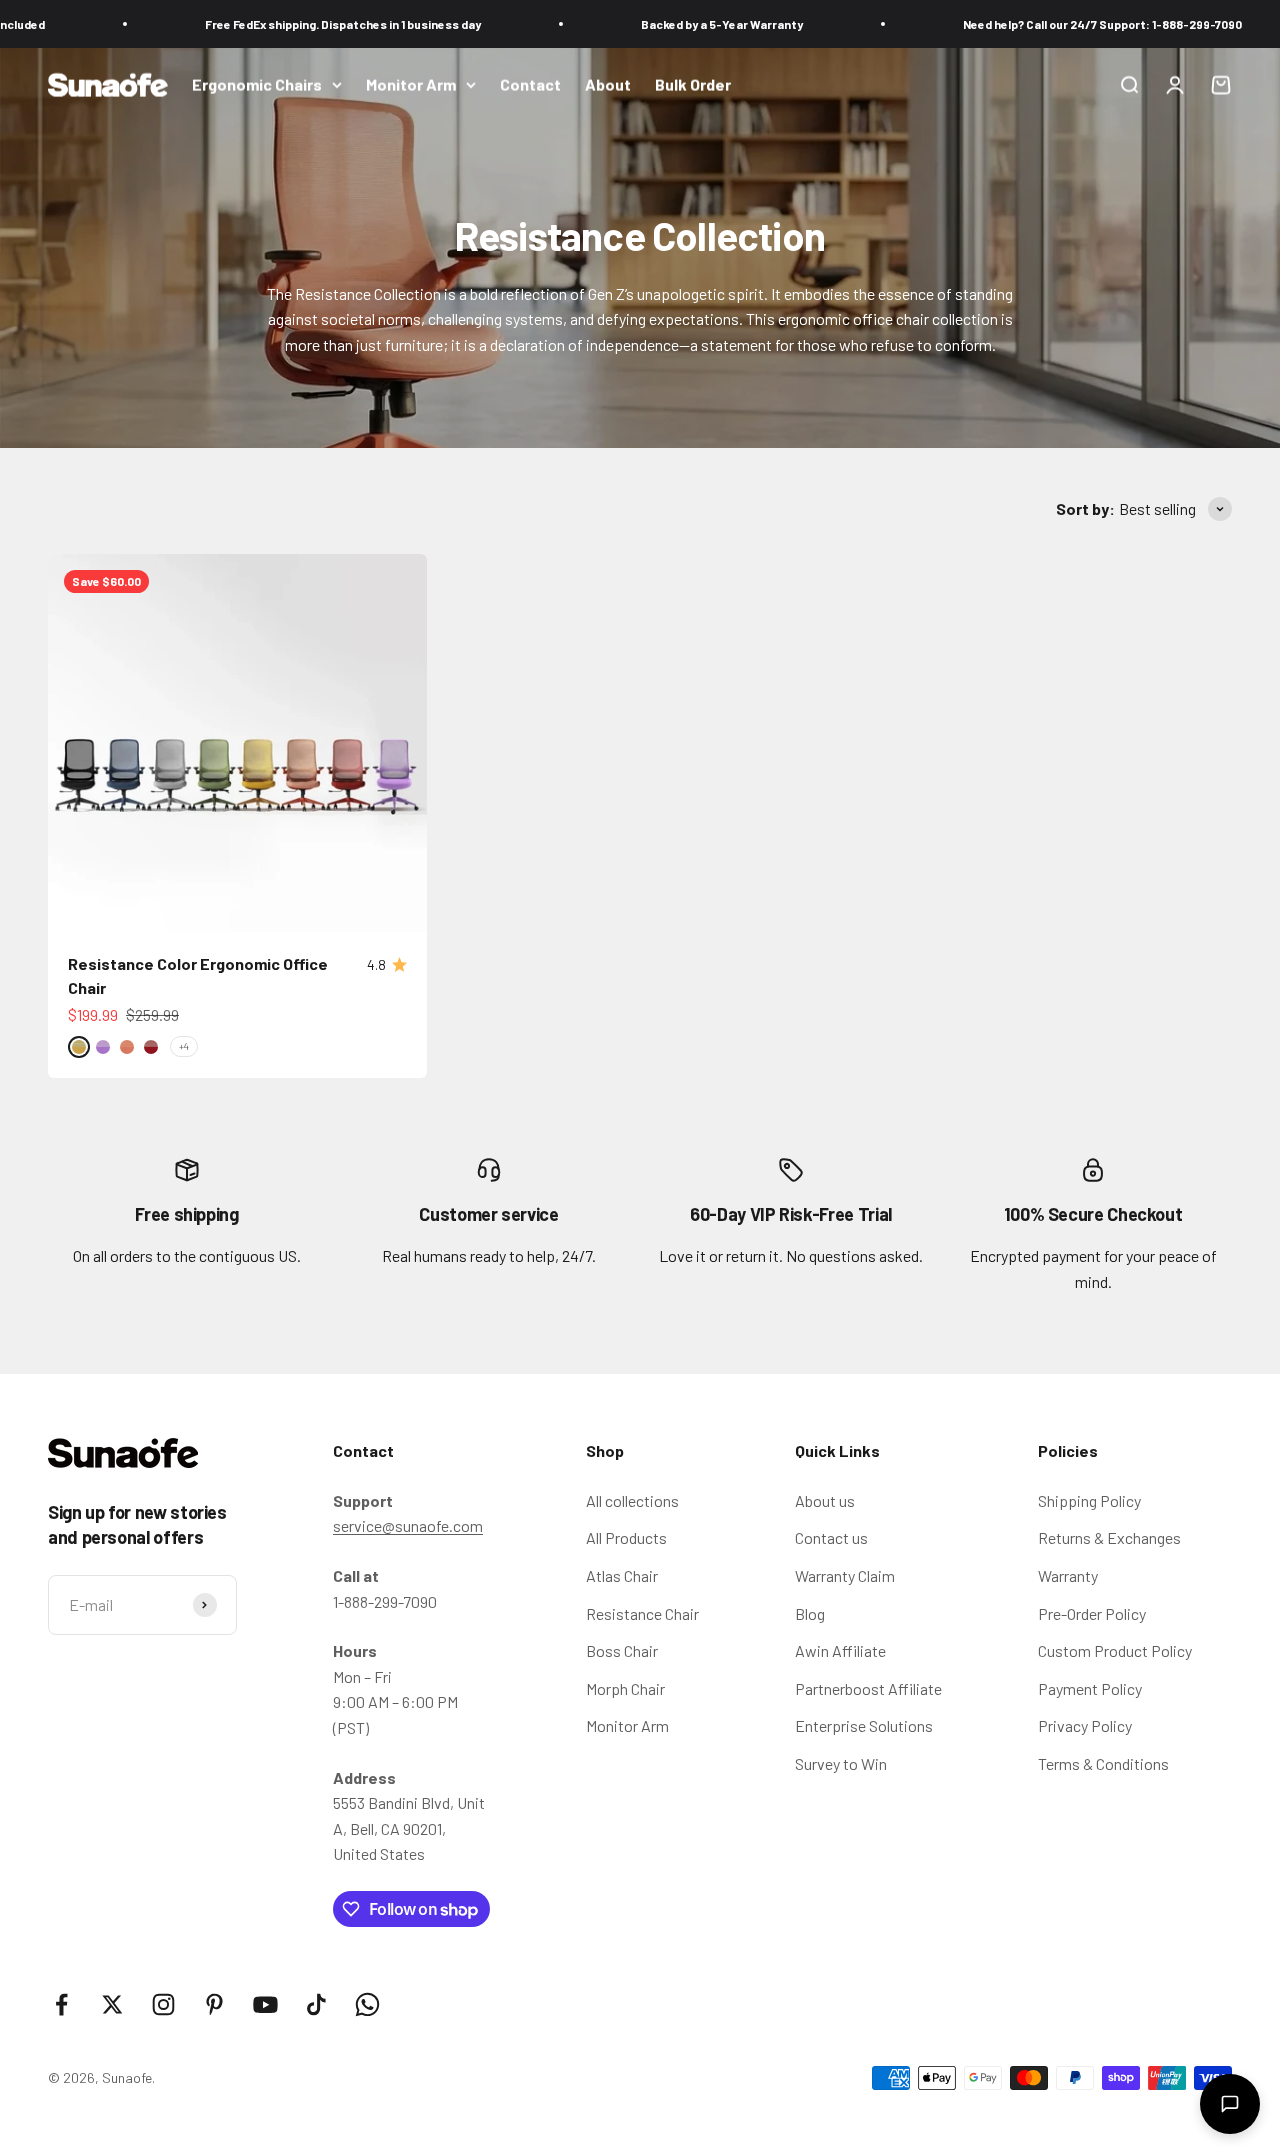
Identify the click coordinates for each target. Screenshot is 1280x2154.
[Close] (1222, 1572)
